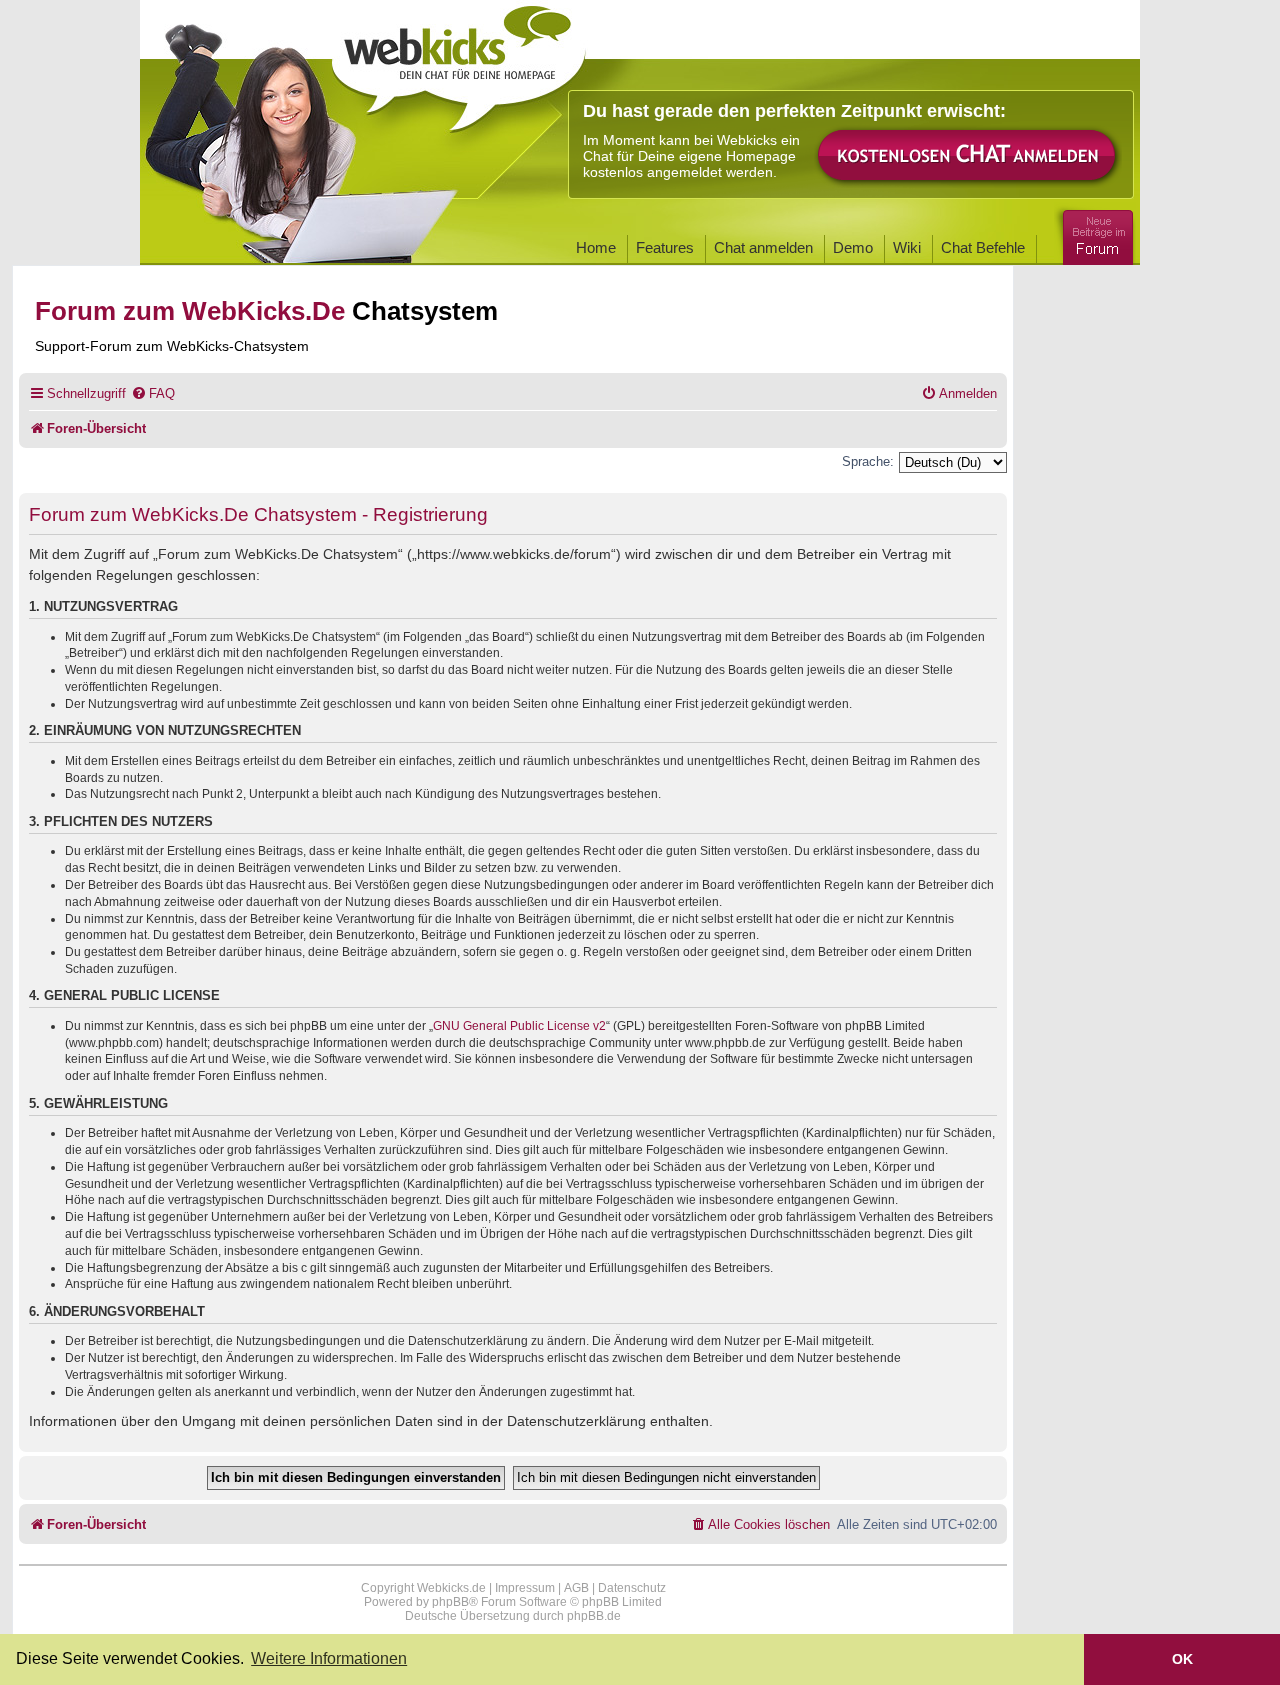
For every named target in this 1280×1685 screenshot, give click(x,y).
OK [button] (1182, 1659)
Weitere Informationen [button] (329, 1658)
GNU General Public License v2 (519, 1026)
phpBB (450, 1602)
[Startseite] (459, 62)
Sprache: (868, 461)
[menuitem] (153, 393)
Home (596, 247)
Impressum (525, 1588)
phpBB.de (594, 1616)
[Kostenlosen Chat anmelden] (968, 156)
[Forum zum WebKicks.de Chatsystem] (1095, 233)
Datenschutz (632, 1588)
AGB (576, 1588)
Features (665, 247)
